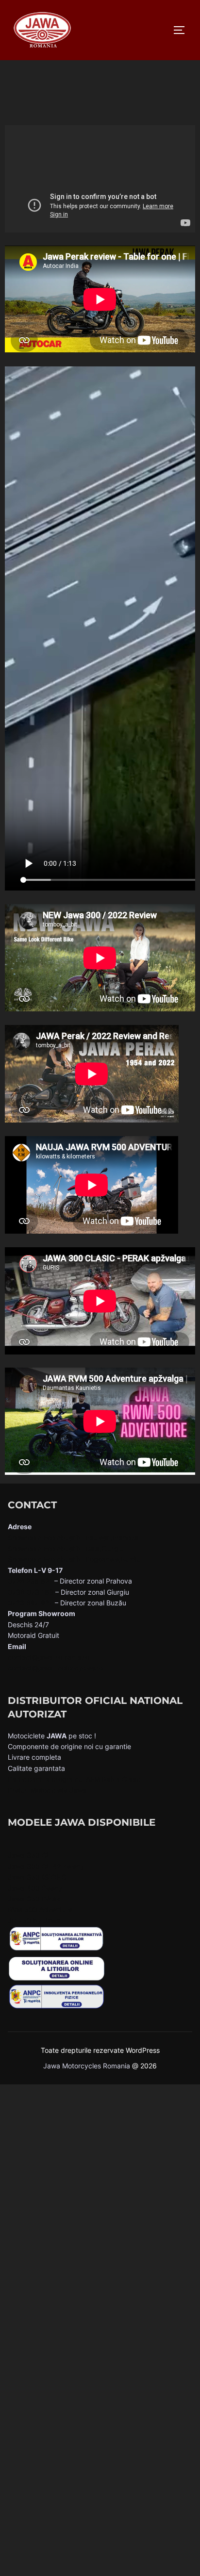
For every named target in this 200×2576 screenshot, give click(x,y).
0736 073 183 (31, 1592)
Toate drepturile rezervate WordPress (100, 2050)
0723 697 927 (30, 1603)
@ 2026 (144, 2066)
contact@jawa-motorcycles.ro (55, 1668)
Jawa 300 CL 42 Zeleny (46, 1866)
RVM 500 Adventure (40, 1909)
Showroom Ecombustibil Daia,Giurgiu (66, 1548)
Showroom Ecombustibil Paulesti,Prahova (73, 1538)
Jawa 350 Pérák (34, 1899)
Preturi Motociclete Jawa (47, 1790)
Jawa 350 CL (29, 1855)
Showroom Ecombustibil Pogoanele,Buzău (74, 1559)
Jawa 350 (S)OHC (37, 1877)
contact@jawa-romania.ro (49, 1657)
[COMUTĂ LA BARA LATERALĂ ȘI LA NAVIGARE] (183, 30)
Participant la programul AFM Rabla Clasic (74, 1779)
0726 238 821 (30, 1581)
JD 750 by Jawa (34, 1921)
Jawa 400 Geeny (35, 1888)
